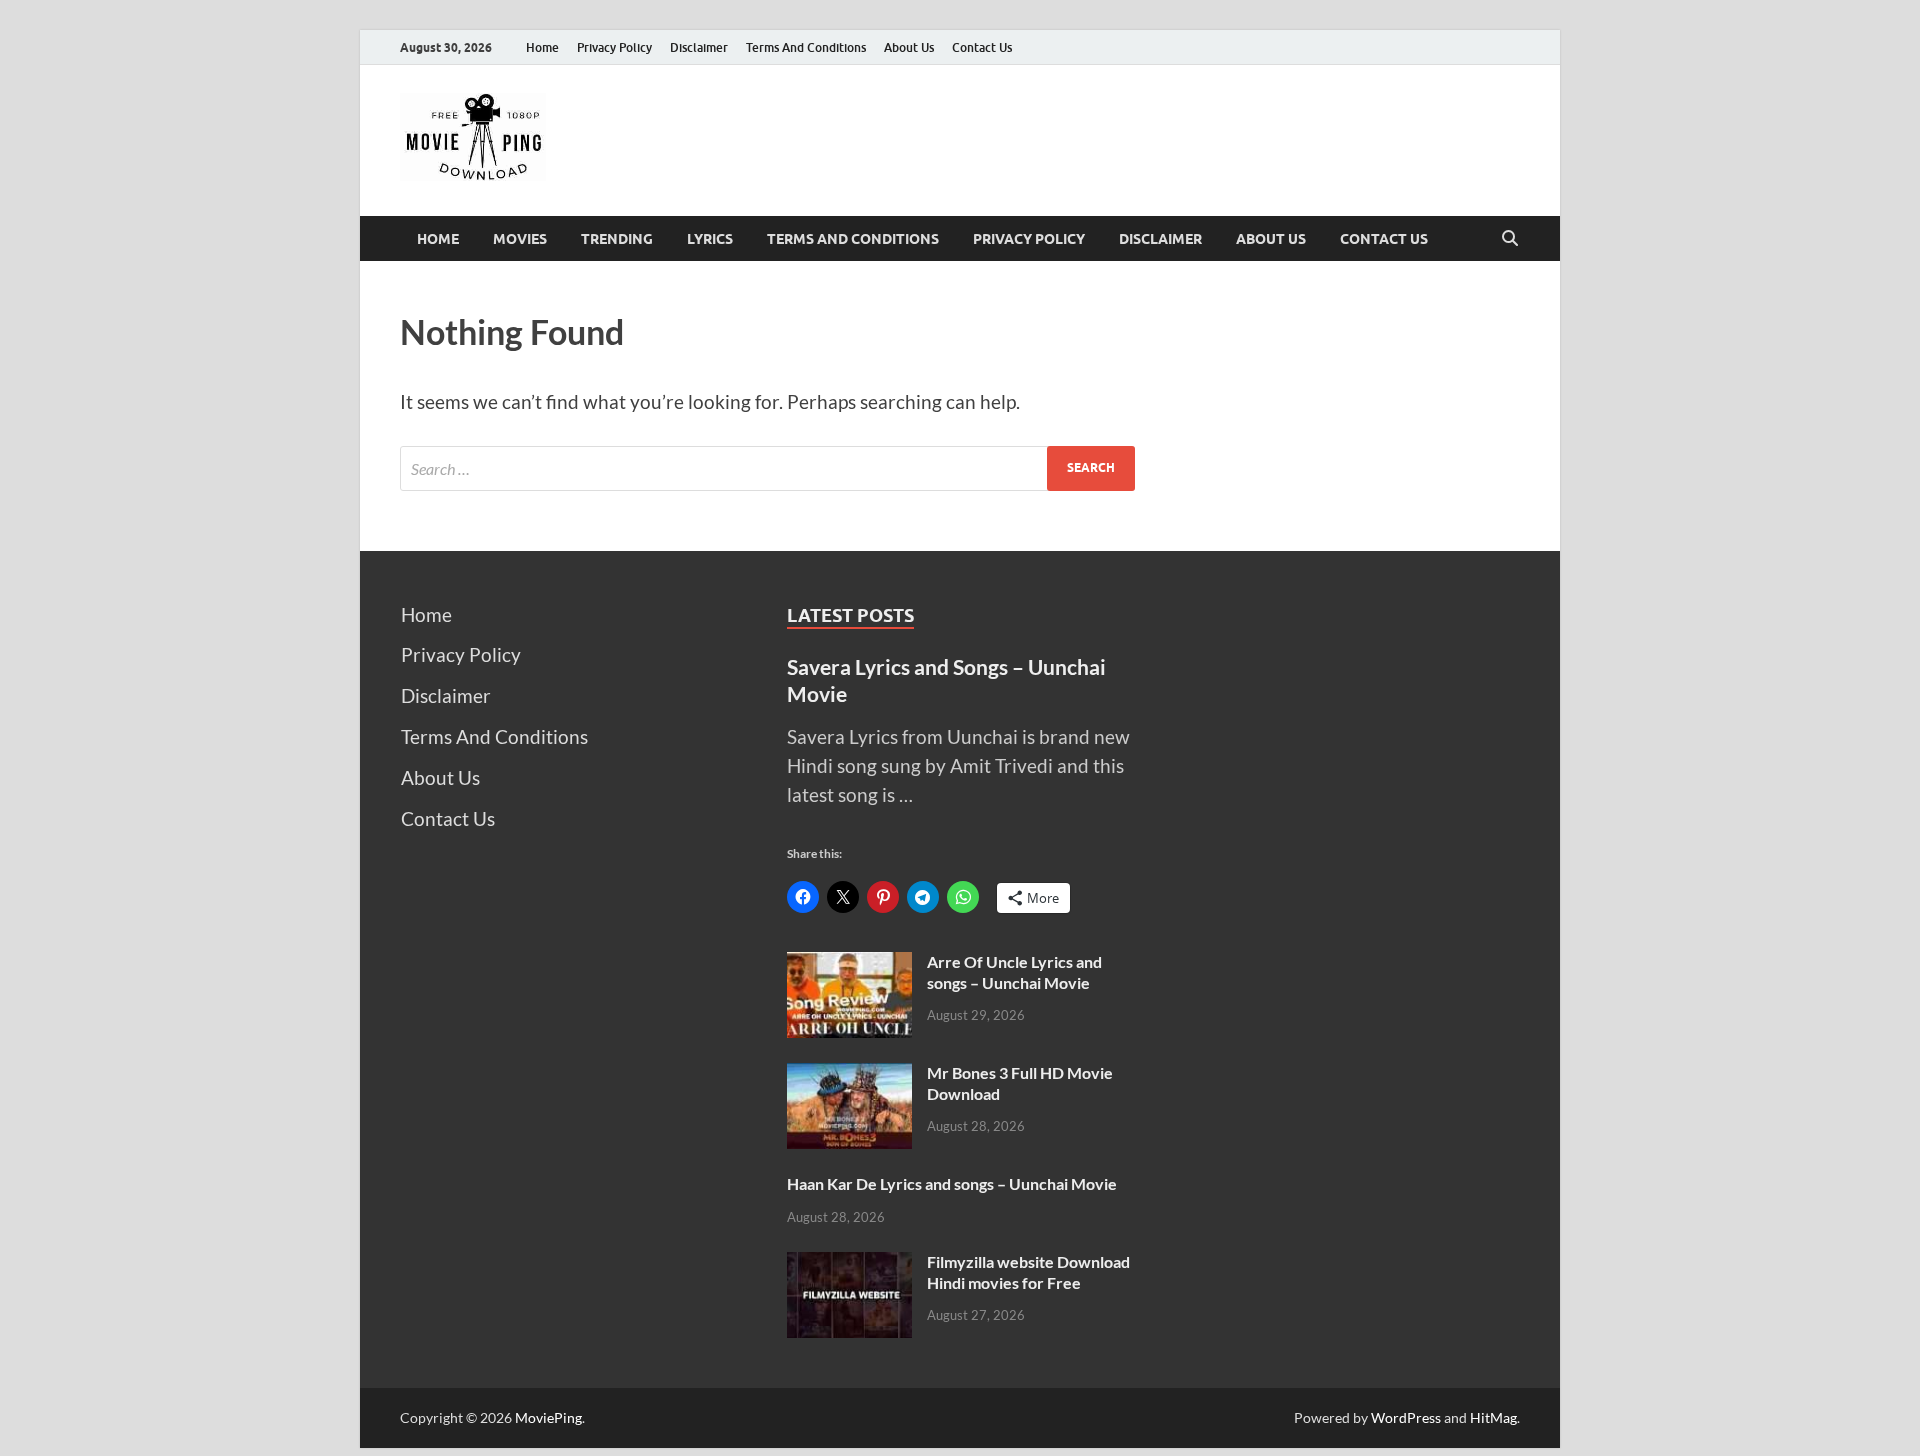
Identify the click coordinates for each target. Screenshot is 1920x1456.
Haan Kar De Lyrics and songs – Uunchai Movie (952, 1183)
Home (542, 47)
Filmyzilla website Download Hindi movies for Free (1028, 1272)
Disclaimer (699, 47)
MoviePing (548, 1417)
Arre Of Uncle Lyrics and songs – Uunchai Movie (1014, 972)
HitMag (1493, 1417)
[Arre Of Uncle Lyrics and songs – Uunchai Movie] (849, 965)
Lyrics (710, 239)
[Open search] (1510, 239)
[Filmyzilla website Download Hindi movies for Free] (849, 1265)
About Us (909, 47)
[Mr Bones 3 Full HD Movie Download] (849, 1076)
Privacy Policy (614, 47)
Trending (617, 239)
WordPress (1406, 1417)
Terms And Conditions (806, 47)
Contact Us (982, 47)
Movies (520, 239)
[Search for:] (767, 468)
